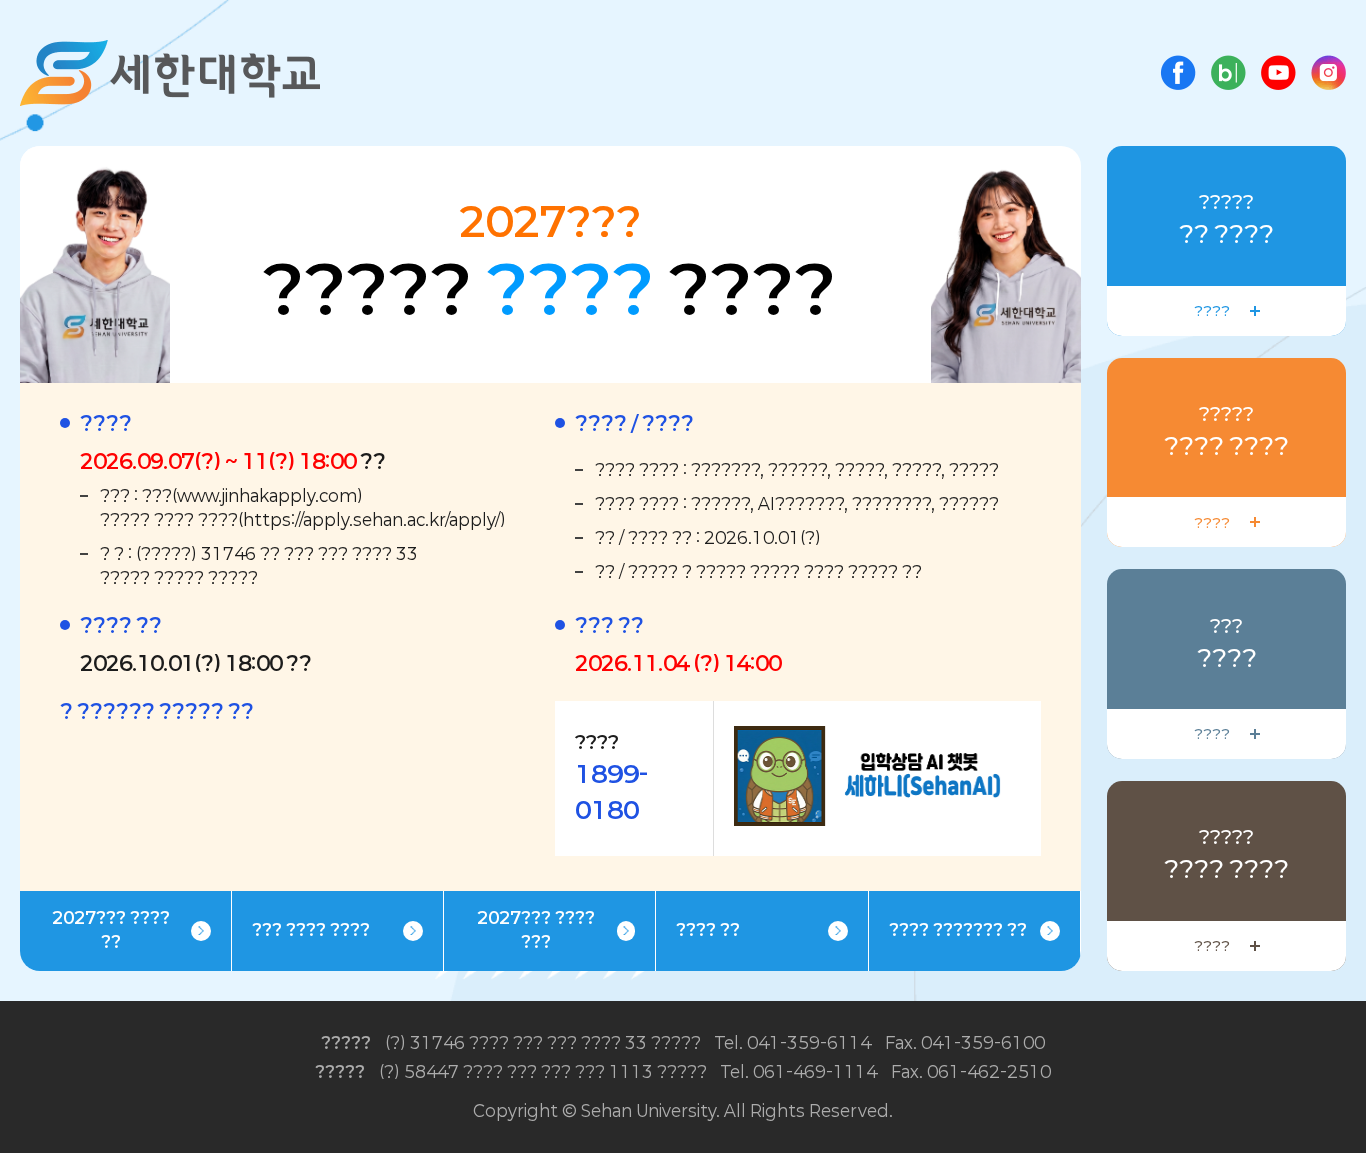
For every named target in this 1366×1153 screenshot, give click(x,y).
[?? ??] (887, 737)
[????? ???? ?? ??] (1178, 66)
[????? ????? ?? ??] (1328, 66)
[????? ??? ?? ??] (1228, 66)
